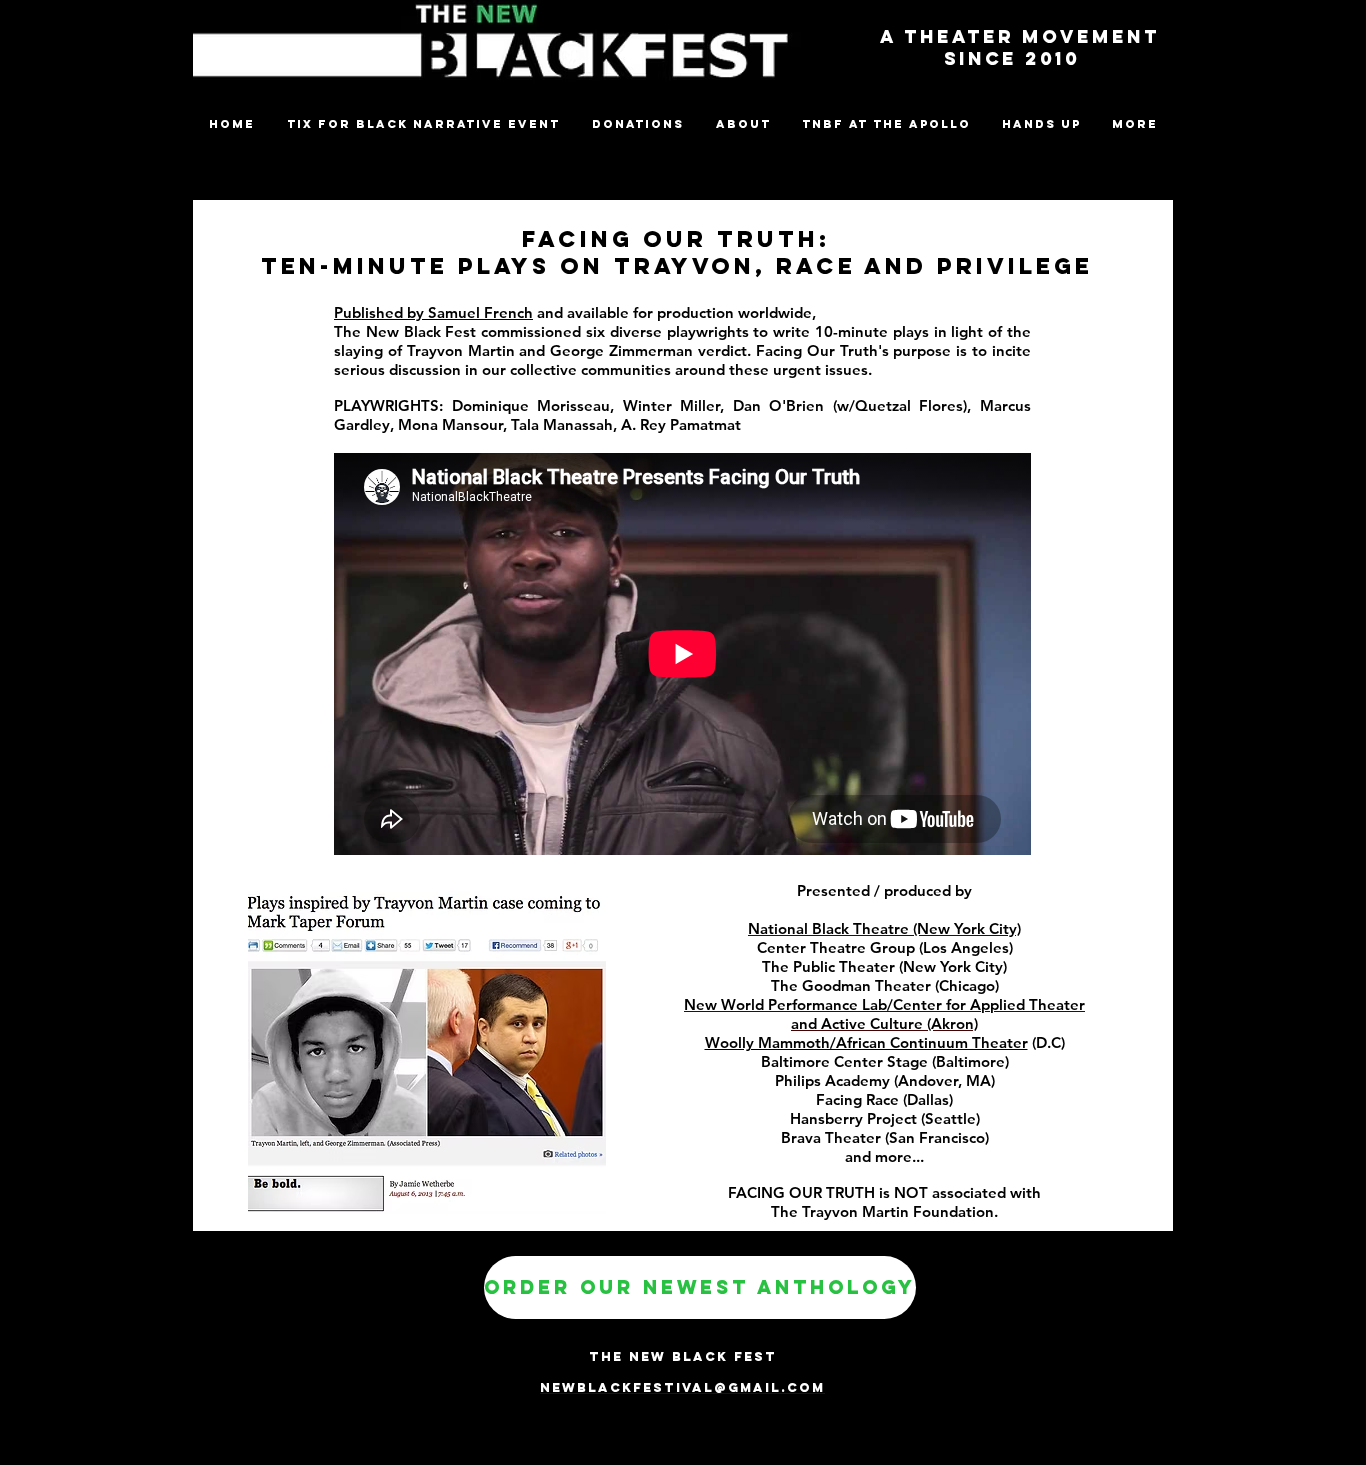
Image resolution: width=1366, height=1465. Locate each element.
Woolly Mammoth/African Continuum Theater (866, 1042)
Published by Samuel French (433, 312)
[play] (564, 1196)
